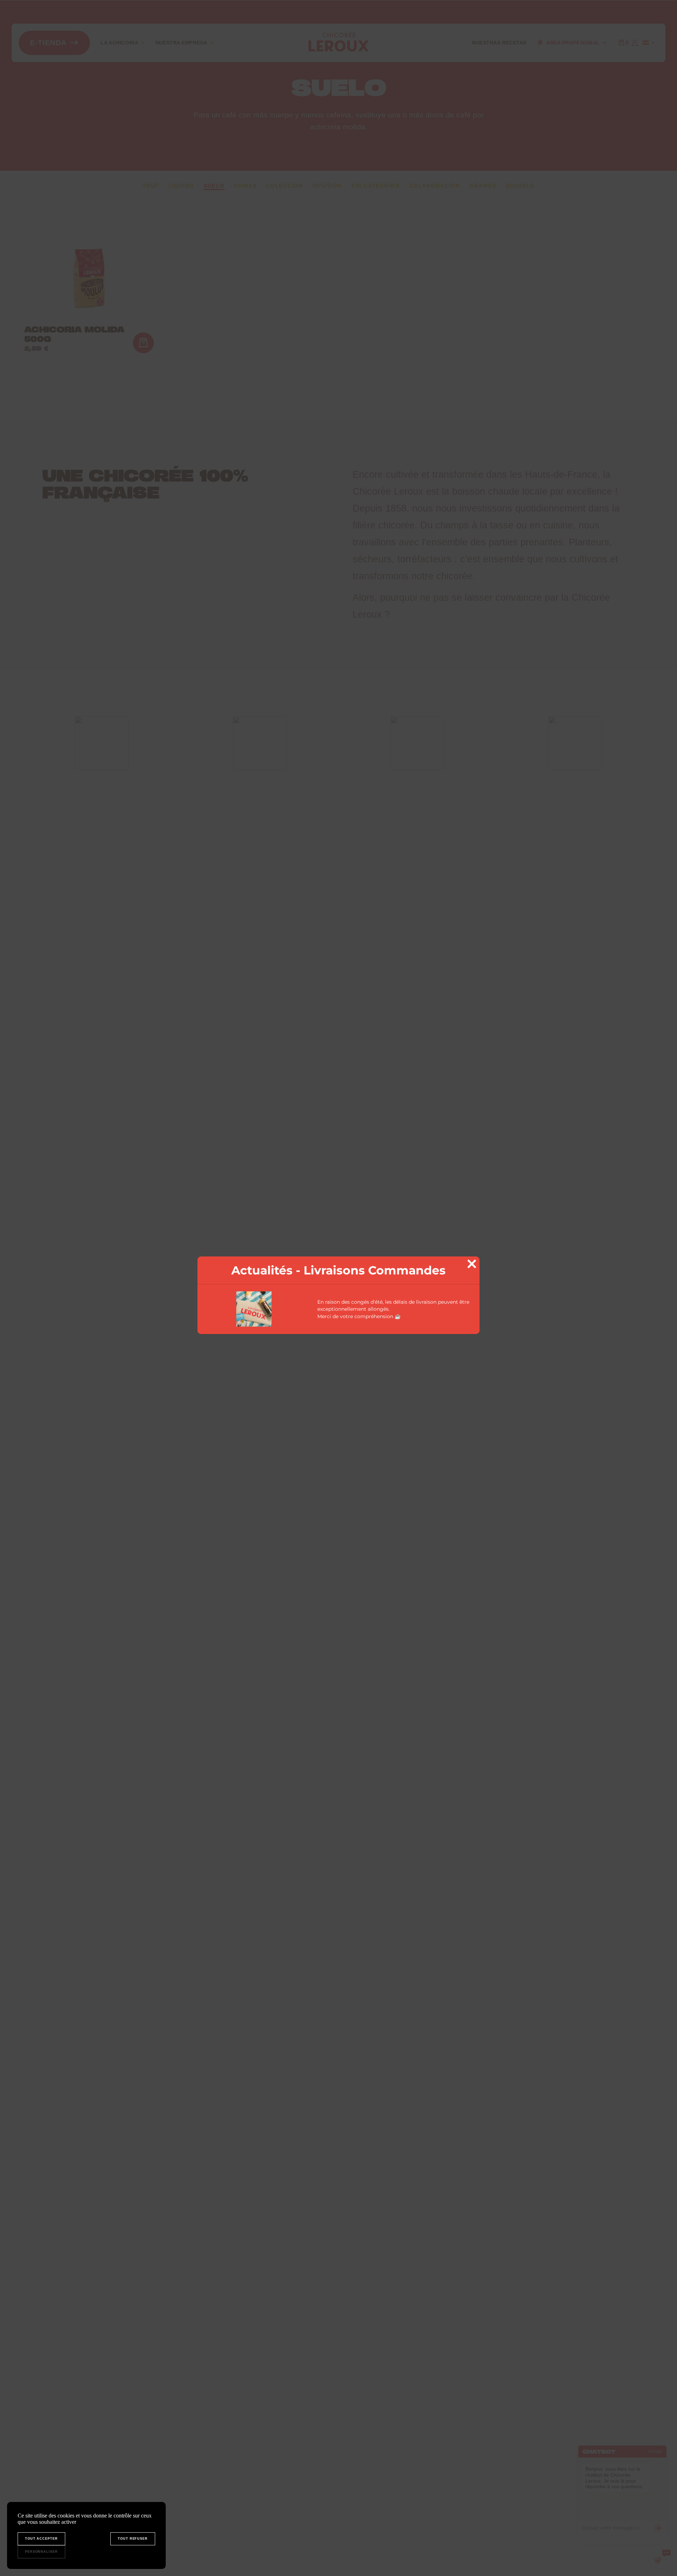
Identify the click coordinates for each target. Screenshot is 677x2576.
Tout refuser (133, 2539)
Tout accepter (41, 2539)
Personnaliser (41, 2552)
